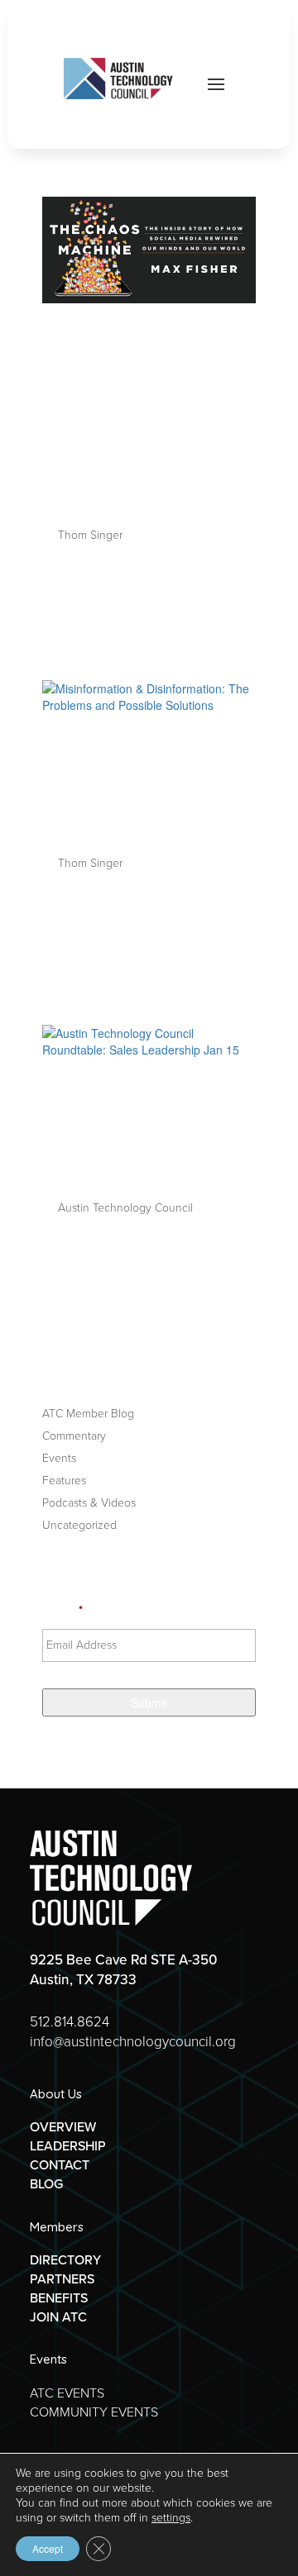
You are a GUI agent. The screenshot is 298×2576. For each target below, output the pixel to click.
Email (62, 1611)
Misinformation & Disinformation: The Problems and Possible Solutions (144, 784)
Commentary (74, 1436)
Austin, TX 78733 (83, 1980)
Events (59, 1458)
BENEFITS (59, 2298)
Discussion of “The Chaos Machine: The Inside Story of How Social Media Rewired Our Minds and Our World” (147, 415)
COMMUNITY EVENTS (94, 2412)
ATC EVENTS (67, 2393)
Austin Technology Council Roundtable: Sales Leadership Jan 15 (146, 1129)
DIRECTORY (65, 2260)
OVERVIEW (63, 2127)
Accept (48, 2548)
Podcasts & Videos (89, 1503)
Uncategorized (79, 1525)
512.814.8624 (70, 2022)
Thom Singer (90, 535)
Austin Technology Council (125, 1208)
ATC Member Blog (88, 1414)
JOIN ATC (58, 2317)
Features (64, 1481)
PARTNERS (62, 2279)
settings (171, 2518)
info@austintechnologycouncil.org (133, 2042)
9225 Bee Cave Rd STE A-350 (123, 1960)
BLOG (46, 2184)
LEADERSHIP (68, 2146)
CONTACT (60, 2165)
